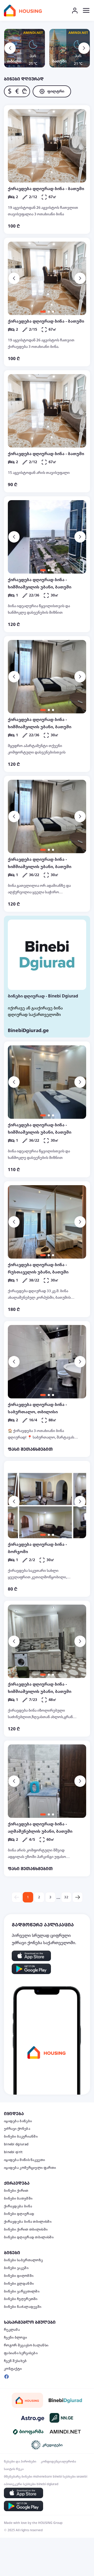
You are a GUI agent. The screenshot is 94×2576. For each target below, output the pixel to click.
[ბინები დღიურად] (47, 955)
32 (66, 1897)
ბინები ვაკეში (16, 2268)
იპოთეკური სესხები (20, 2484)
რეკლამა (12, 2330)
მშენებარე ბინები (18, 2477)
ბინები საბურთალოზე (23, 2260)
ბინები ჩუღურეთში (21, 2299)
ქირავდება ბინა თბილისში (28, 2222)
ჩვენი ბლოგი (15, 2338)
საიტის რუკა (14, 2469)
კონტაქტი (13, 2369)
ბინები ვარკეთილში (22, 2291)
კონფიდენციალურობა (58, 2461)
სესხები (69, 2477)
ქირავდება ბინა (18, 2206)
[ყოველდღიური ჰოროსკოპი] (33, 2418)
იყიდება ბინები (18, 2121)
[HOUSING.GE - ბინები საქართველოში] (27, 2400)
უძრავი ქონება (17, 2129)
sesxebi (82, 2477)
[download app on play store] (31, 1969)
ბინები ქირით (16, 2191)
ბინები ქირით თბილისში (26, 2229)
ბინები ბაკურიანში (21, 2137)
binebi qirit (13, 2152)
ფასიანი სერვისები (21, 2353)
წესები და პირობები (20, 2461)
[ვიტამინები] (29, 2432)
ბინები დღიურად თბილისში (29, 2237)
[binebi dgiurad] (65, 2400)
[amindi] (65, 2432)
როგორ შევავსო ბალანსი (26, 2345)
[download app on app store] (31, 1956)
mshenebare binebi (48, 2477)
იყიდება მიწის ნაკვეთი (24, 2160)
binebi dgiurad (16, 2144)
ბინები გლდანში (19, 2284)
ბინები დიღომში (19, 2276)
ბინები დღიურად (19, 2214)
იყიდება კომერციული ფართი (30, 2168)
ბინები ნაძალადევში (23, 2307)
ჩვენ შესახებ (15, 2361)
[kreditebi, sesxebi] (47, 2445)
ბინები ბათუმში (18, 2198)
